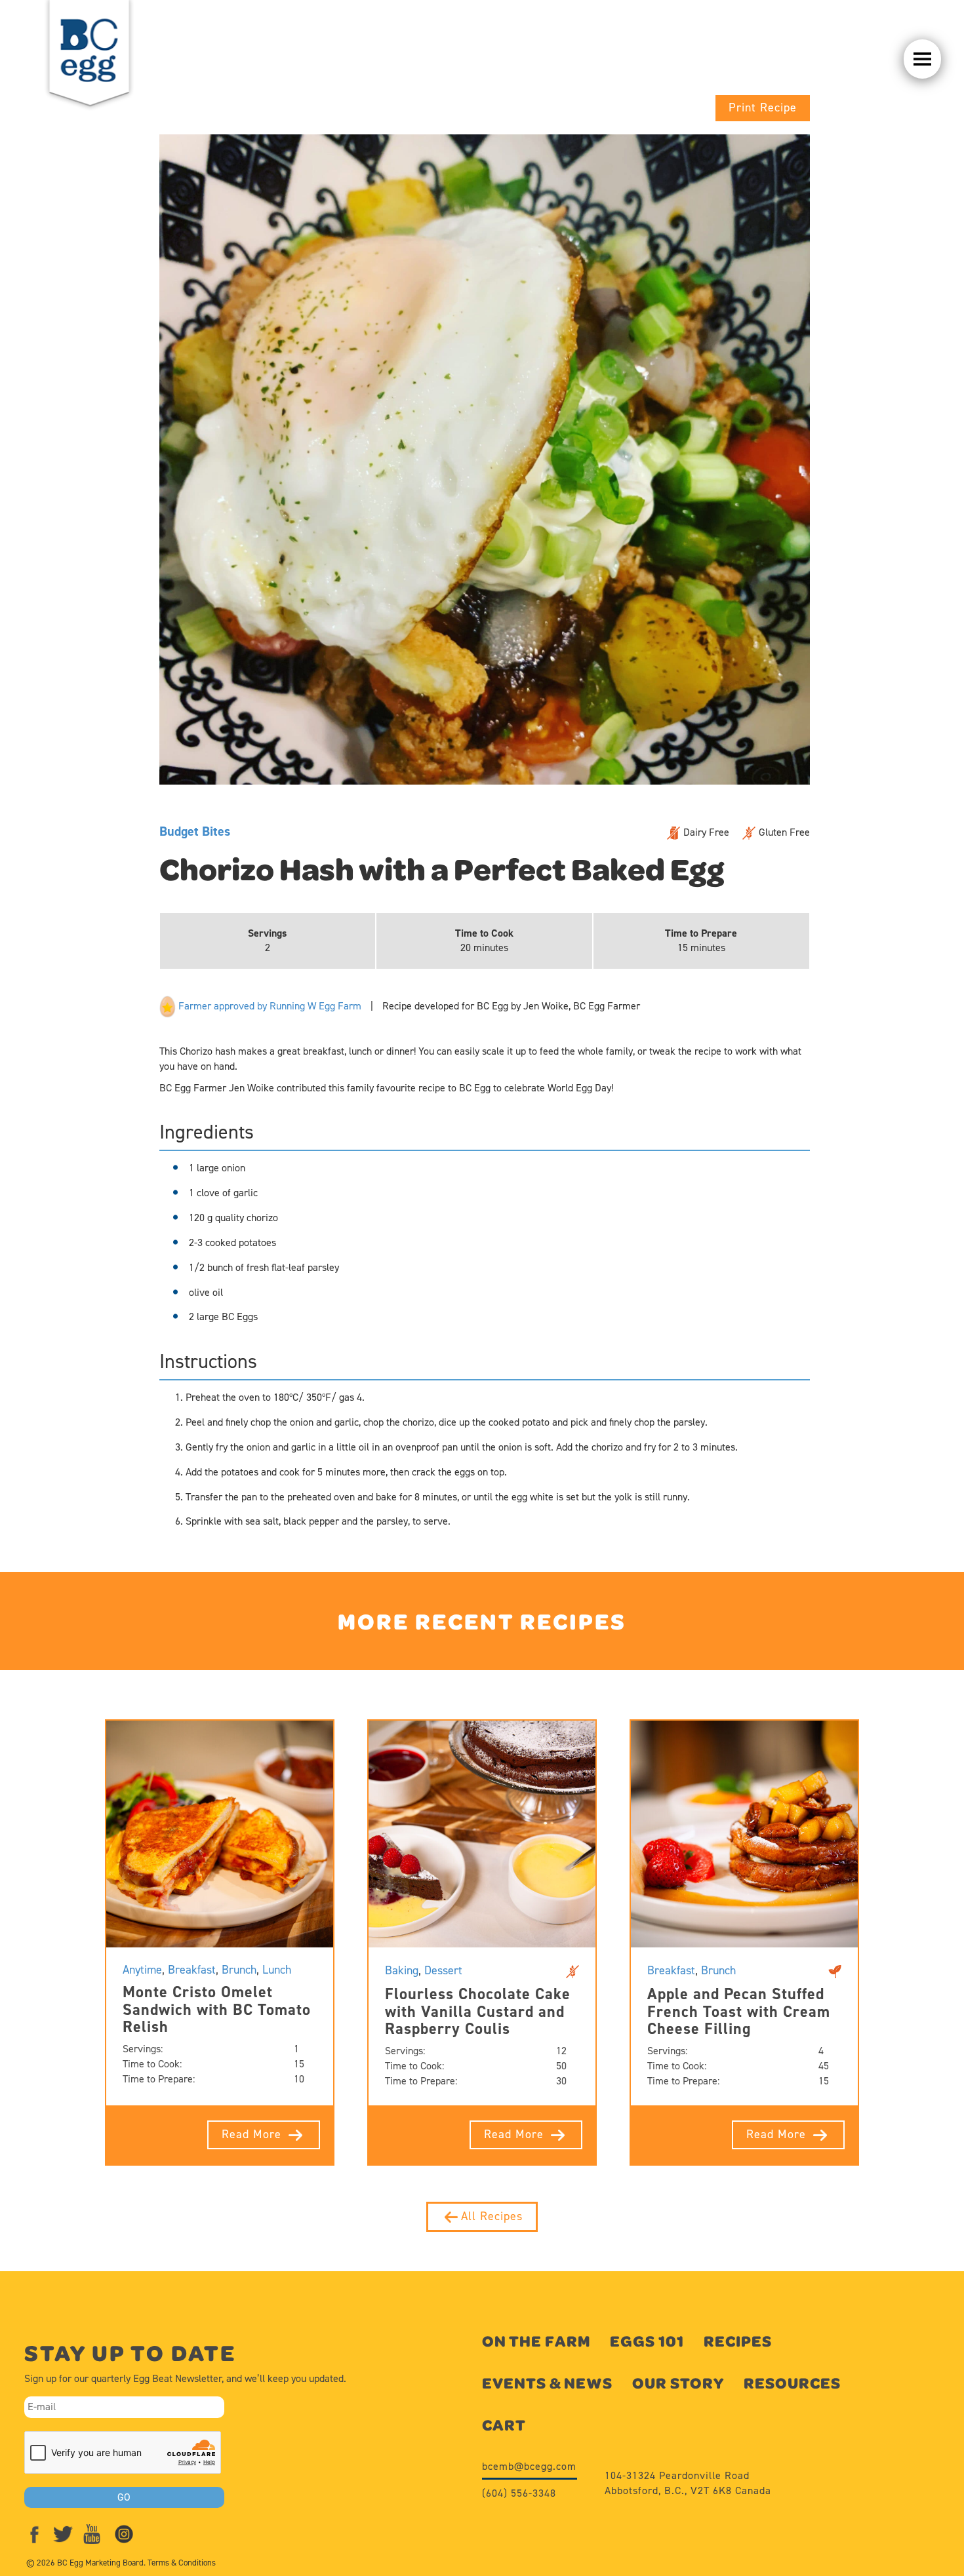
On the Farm (536, 2341)
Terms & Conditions (182, 2563)
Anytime (142, 1970)
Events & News (547, 2383)
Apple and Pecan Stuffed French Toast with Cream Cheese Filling (739, 2011)
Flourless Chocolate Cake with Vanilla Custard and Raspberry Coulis (478, 2011)
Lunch (277, 1970)
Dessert (443, 1970)
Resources (792, 2383)
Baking (402, 1970)
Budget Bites (195, 831)
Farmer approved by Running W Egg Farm (269, 1006)
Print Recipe (763, 107)
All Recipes (492, 2216)
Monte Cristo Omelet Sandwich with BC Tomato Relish (217, 2009)
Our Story (678, 2383)
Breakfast (192, 1970)
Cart (504, 2425)
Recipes (738, 2341)
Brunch (239, 1970)
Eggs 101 (647, 2341)
